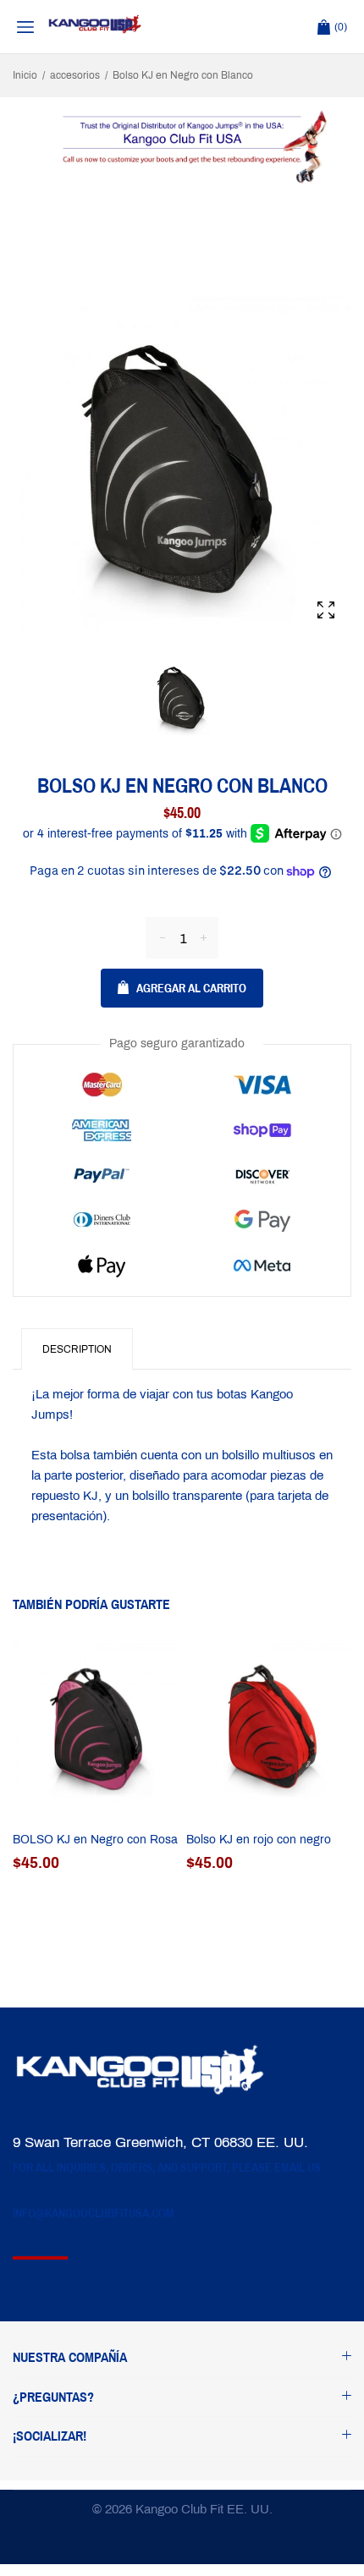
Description (77, 1349)
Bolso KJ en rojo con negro (259, 1840)
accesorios (75, 75)
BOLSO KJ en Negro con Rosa (95, 1840)
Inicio (25, 75)
